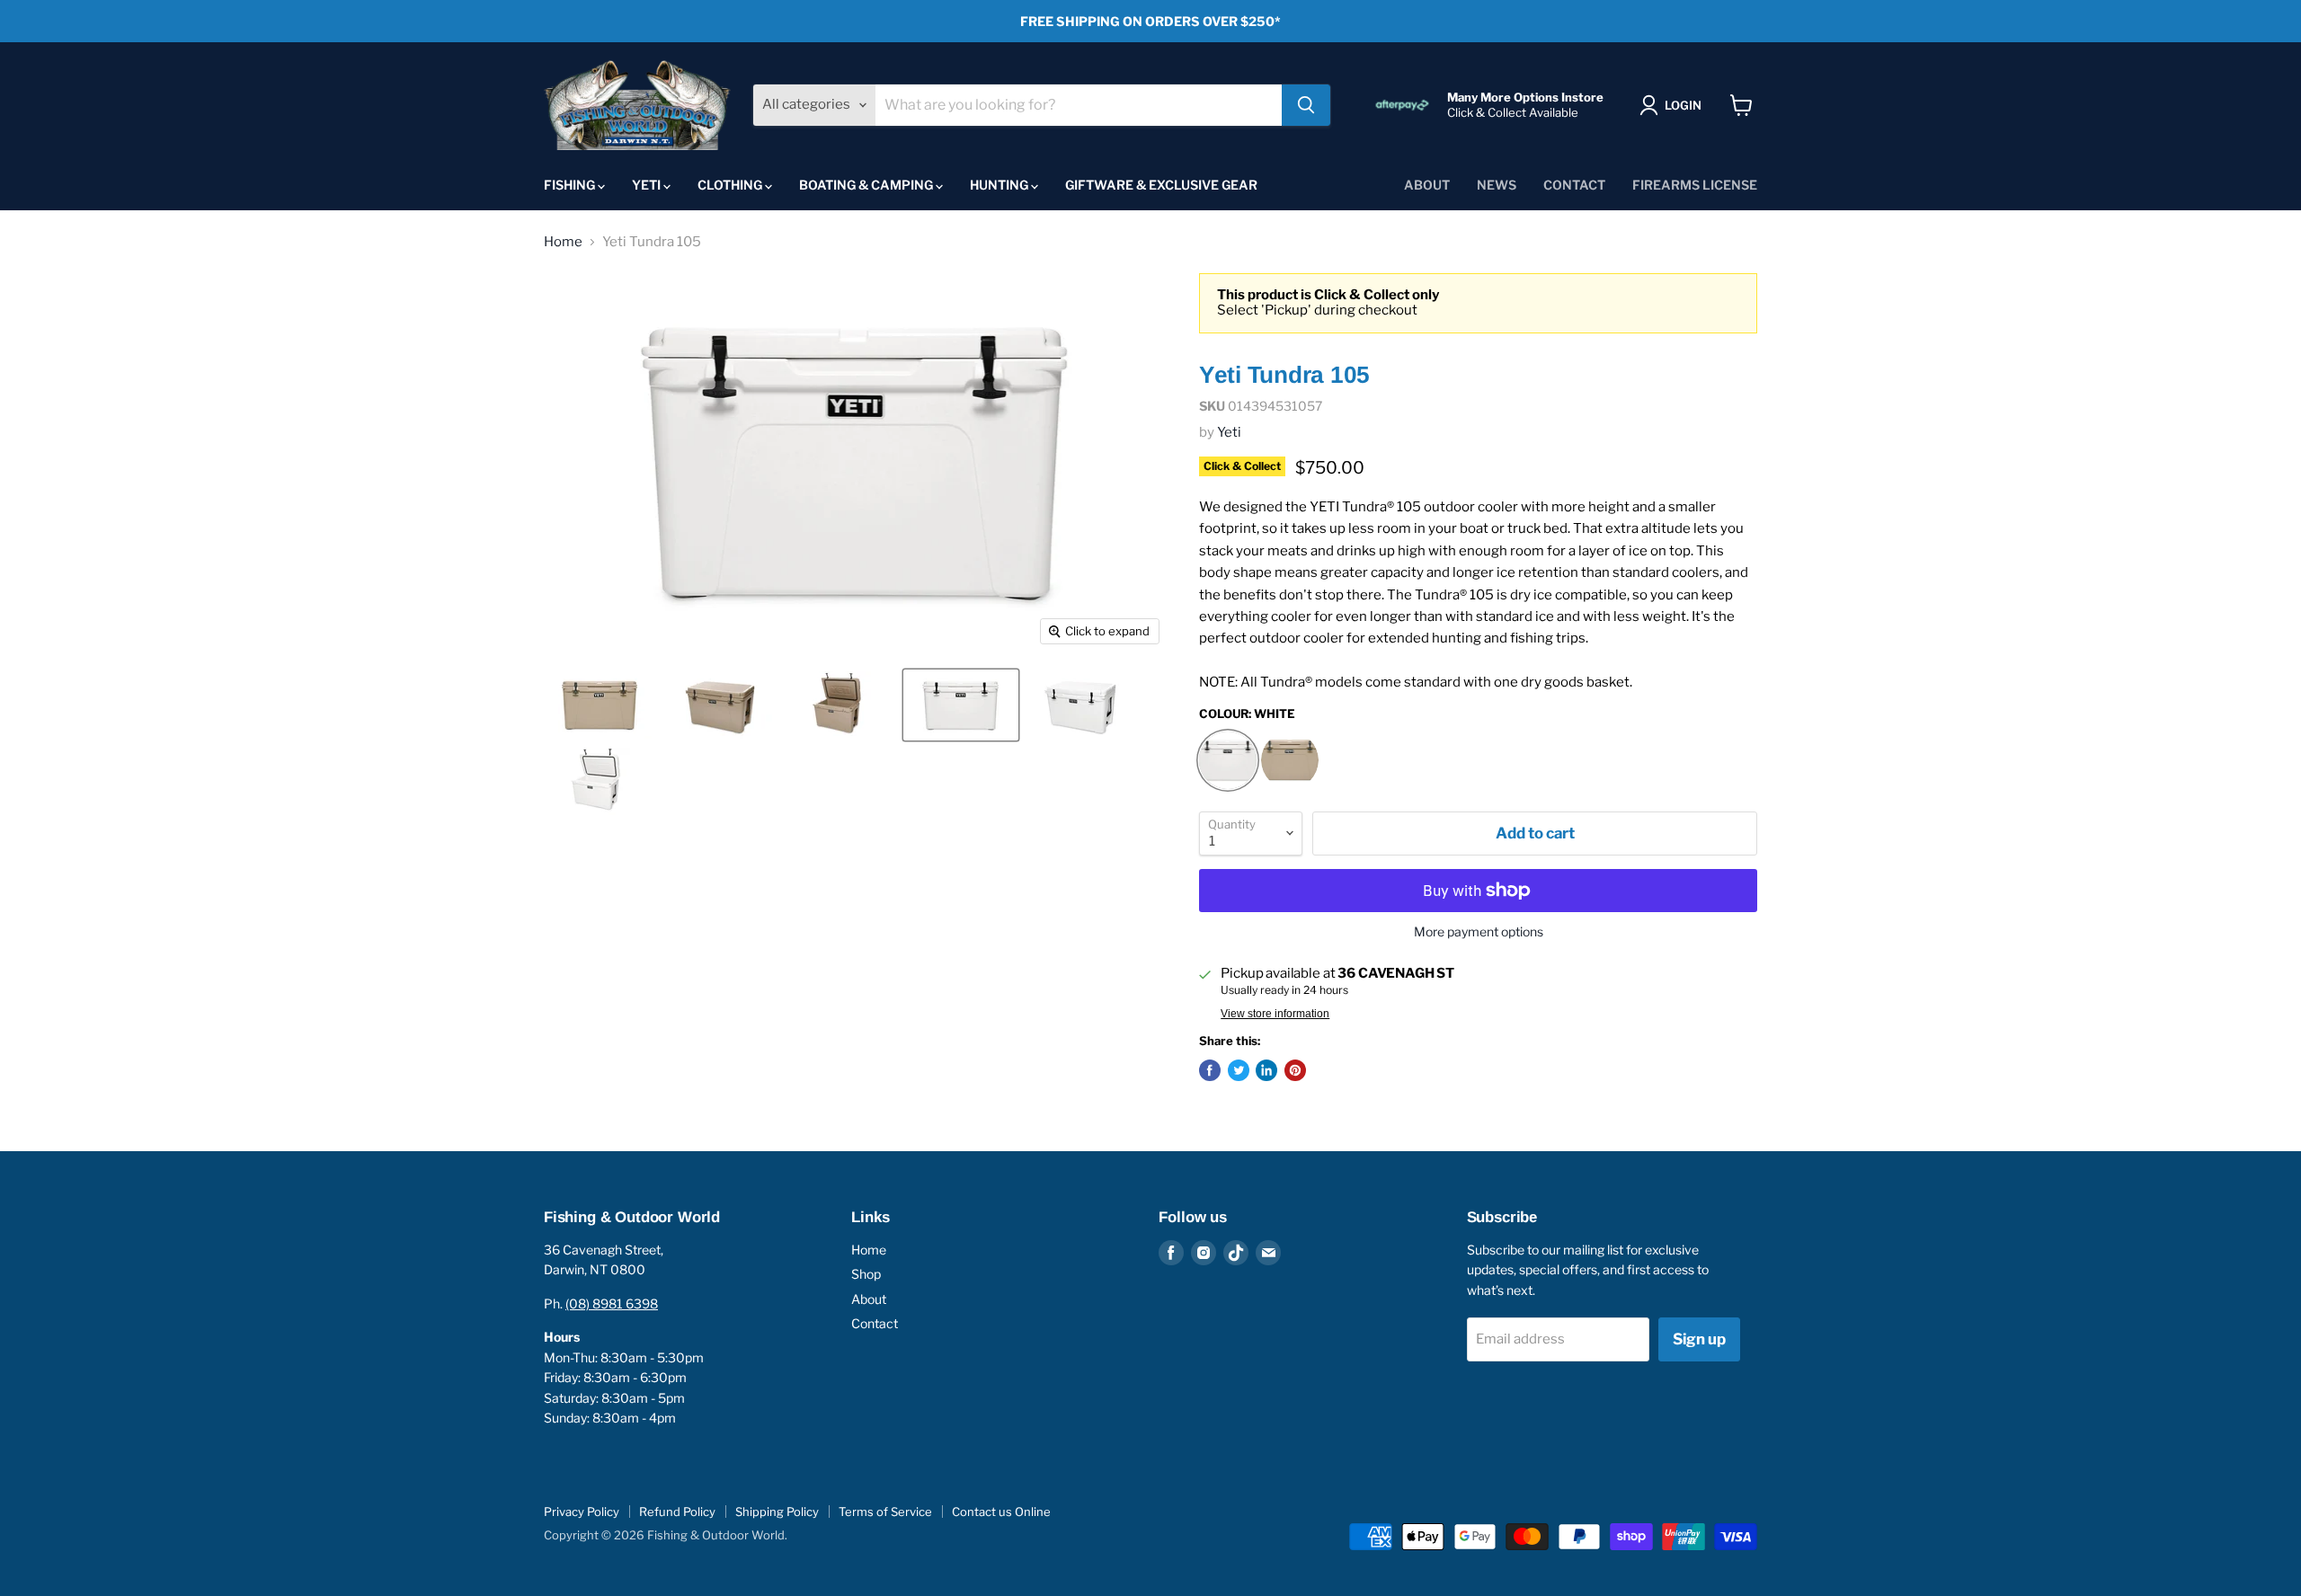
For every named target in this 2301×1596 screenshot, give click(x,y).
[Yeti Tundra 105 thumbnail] (600, 705)
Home (563, 242)
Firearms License (1695, 185)
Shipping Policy (777, 1512)
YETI (648, 185)
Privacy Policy (582, 1512)
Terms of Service (885, 1512)
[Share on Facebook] (1210, 1070)
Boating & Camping (867, 185)
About (1427, 185)
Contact (1574, 185)
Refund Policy (677, 1512)
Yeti (1229, 432)
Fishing (571, 185)
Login (1683, 105)
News (1497, 185)
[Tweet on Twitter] (1239, 1070)
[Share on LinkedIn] (1266, 1070)
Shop (866, 1274)
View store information (1275, 1014)
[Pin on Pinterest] (1295, 1070)
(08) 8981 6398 (612, 1303)
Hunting (1000, 185)
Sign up (1699, 1339)
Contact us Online (1001, 1512)
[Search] (1306, 105)
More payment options (1479, 932)
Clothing (731, 185)
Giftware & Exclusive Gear (1161, 185)
